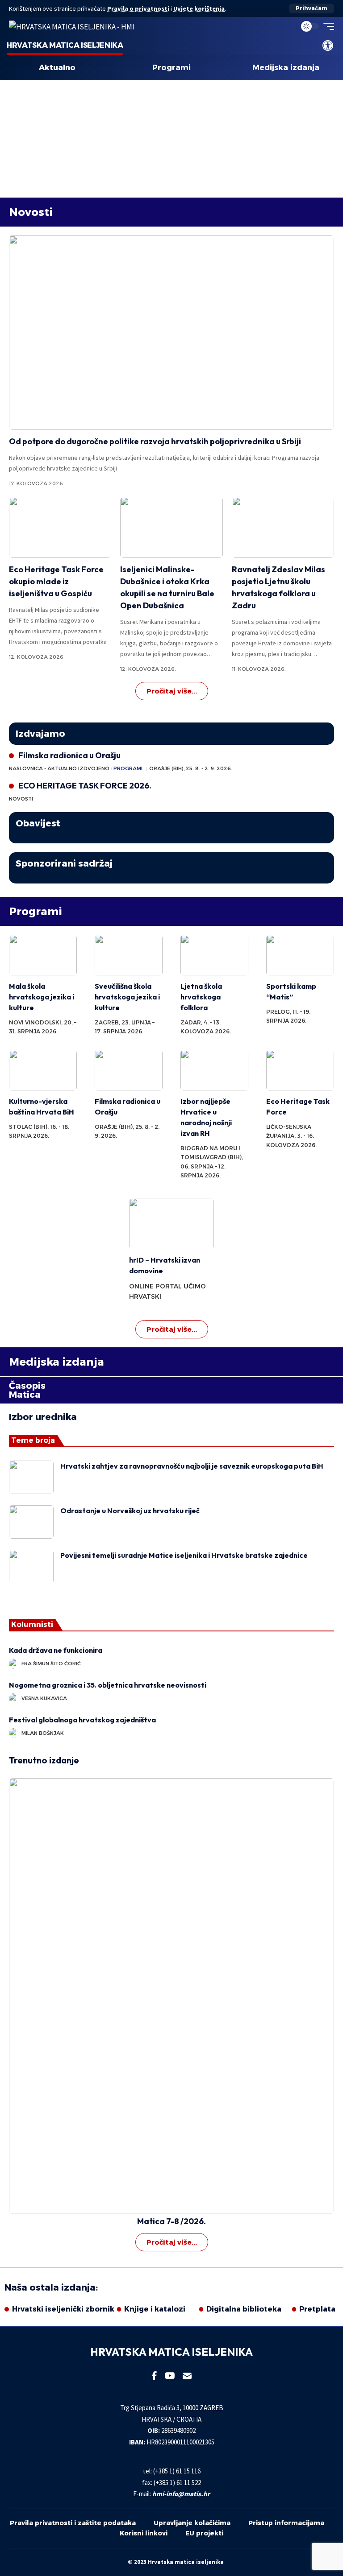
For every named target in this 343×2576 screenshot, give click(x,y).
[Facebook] (154, 2376)
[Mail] (187, 2376)
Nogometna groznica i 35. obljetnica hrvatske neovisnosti (108, 1685)
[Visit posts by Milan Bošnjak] (14, 1733)
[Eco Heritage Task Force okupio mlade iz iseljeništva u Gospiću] (60, 528)
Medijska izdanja (286, 68)
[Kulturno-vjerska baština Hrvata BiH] (43, 1070)
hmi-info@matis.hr (181, 2494)
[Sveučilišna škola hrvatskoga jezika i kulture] (129, 955)
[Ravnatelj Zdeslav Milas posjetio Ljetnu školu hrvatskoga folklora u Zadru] (283, 528)
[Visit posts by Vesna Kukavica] (14, 1698)
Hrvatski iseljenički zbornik (63, 2309)
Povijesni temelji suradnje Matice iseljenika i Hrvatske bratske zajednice (184, 1555)
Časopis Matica (27, 1390)
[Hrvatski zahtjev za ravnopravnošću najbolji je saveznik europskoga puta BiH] (31, 1477)
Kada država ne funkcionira (57, 1650)
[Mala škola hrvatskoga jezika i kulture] (43, 955)
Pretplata (317, 2309)
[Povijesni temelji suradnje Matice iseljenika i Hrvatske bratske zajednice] (31, 1567)
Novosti (31, 212)
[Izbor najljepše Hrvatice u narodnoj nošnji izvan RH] (214, 1070)
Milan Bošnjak (43, 1733)
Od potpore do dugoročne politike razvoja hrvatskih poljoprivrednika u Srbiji (155, 441)
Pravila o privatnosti (138, 8)
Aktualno (57, 68)
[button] (312, 8)
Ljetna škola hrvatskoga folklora (201, 997)
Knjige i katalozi (155, 2309)
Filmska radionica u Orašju (69, 755)
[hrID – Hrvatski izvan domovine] (171, 1223)
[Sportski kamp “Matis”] (300, 955)
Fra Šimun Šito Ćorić (51, 1664)
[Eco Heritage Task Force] (300, 1070)
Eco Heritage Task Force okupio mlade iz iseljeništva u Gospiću (56, 581)
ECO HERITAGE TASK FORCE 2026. (85, 786)
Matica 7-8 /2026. (171, 2221)
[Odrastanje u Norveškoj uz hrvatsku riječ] (31, 1522)
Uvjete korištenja (199, 8)
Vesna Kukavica (44, 1698)
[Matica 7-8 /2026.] (171, 1996)
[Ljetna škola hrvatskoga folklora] (214, 955)
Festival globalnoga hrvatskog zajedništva (82, 1720)
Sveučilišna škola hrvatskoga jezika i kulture (127, 997)
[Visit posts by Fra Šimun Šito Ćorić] (14, 1664)
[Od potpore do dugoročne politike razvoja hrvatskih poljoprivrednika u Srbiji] (171, 333)
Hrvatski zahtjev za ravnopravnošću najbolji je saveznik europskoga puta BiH (192, 1466)
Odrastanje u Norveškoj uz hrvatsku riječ (130, 1511)
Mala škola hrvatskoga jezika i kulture (42, 997)
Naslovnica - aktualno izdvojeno (59, 768)
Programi (171, 68)
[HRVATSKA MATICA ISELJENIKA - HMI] (72, 26)
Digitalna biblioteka (244, 2309)
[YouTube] (170, 2376)
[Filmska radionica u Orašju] (129, 1070)
